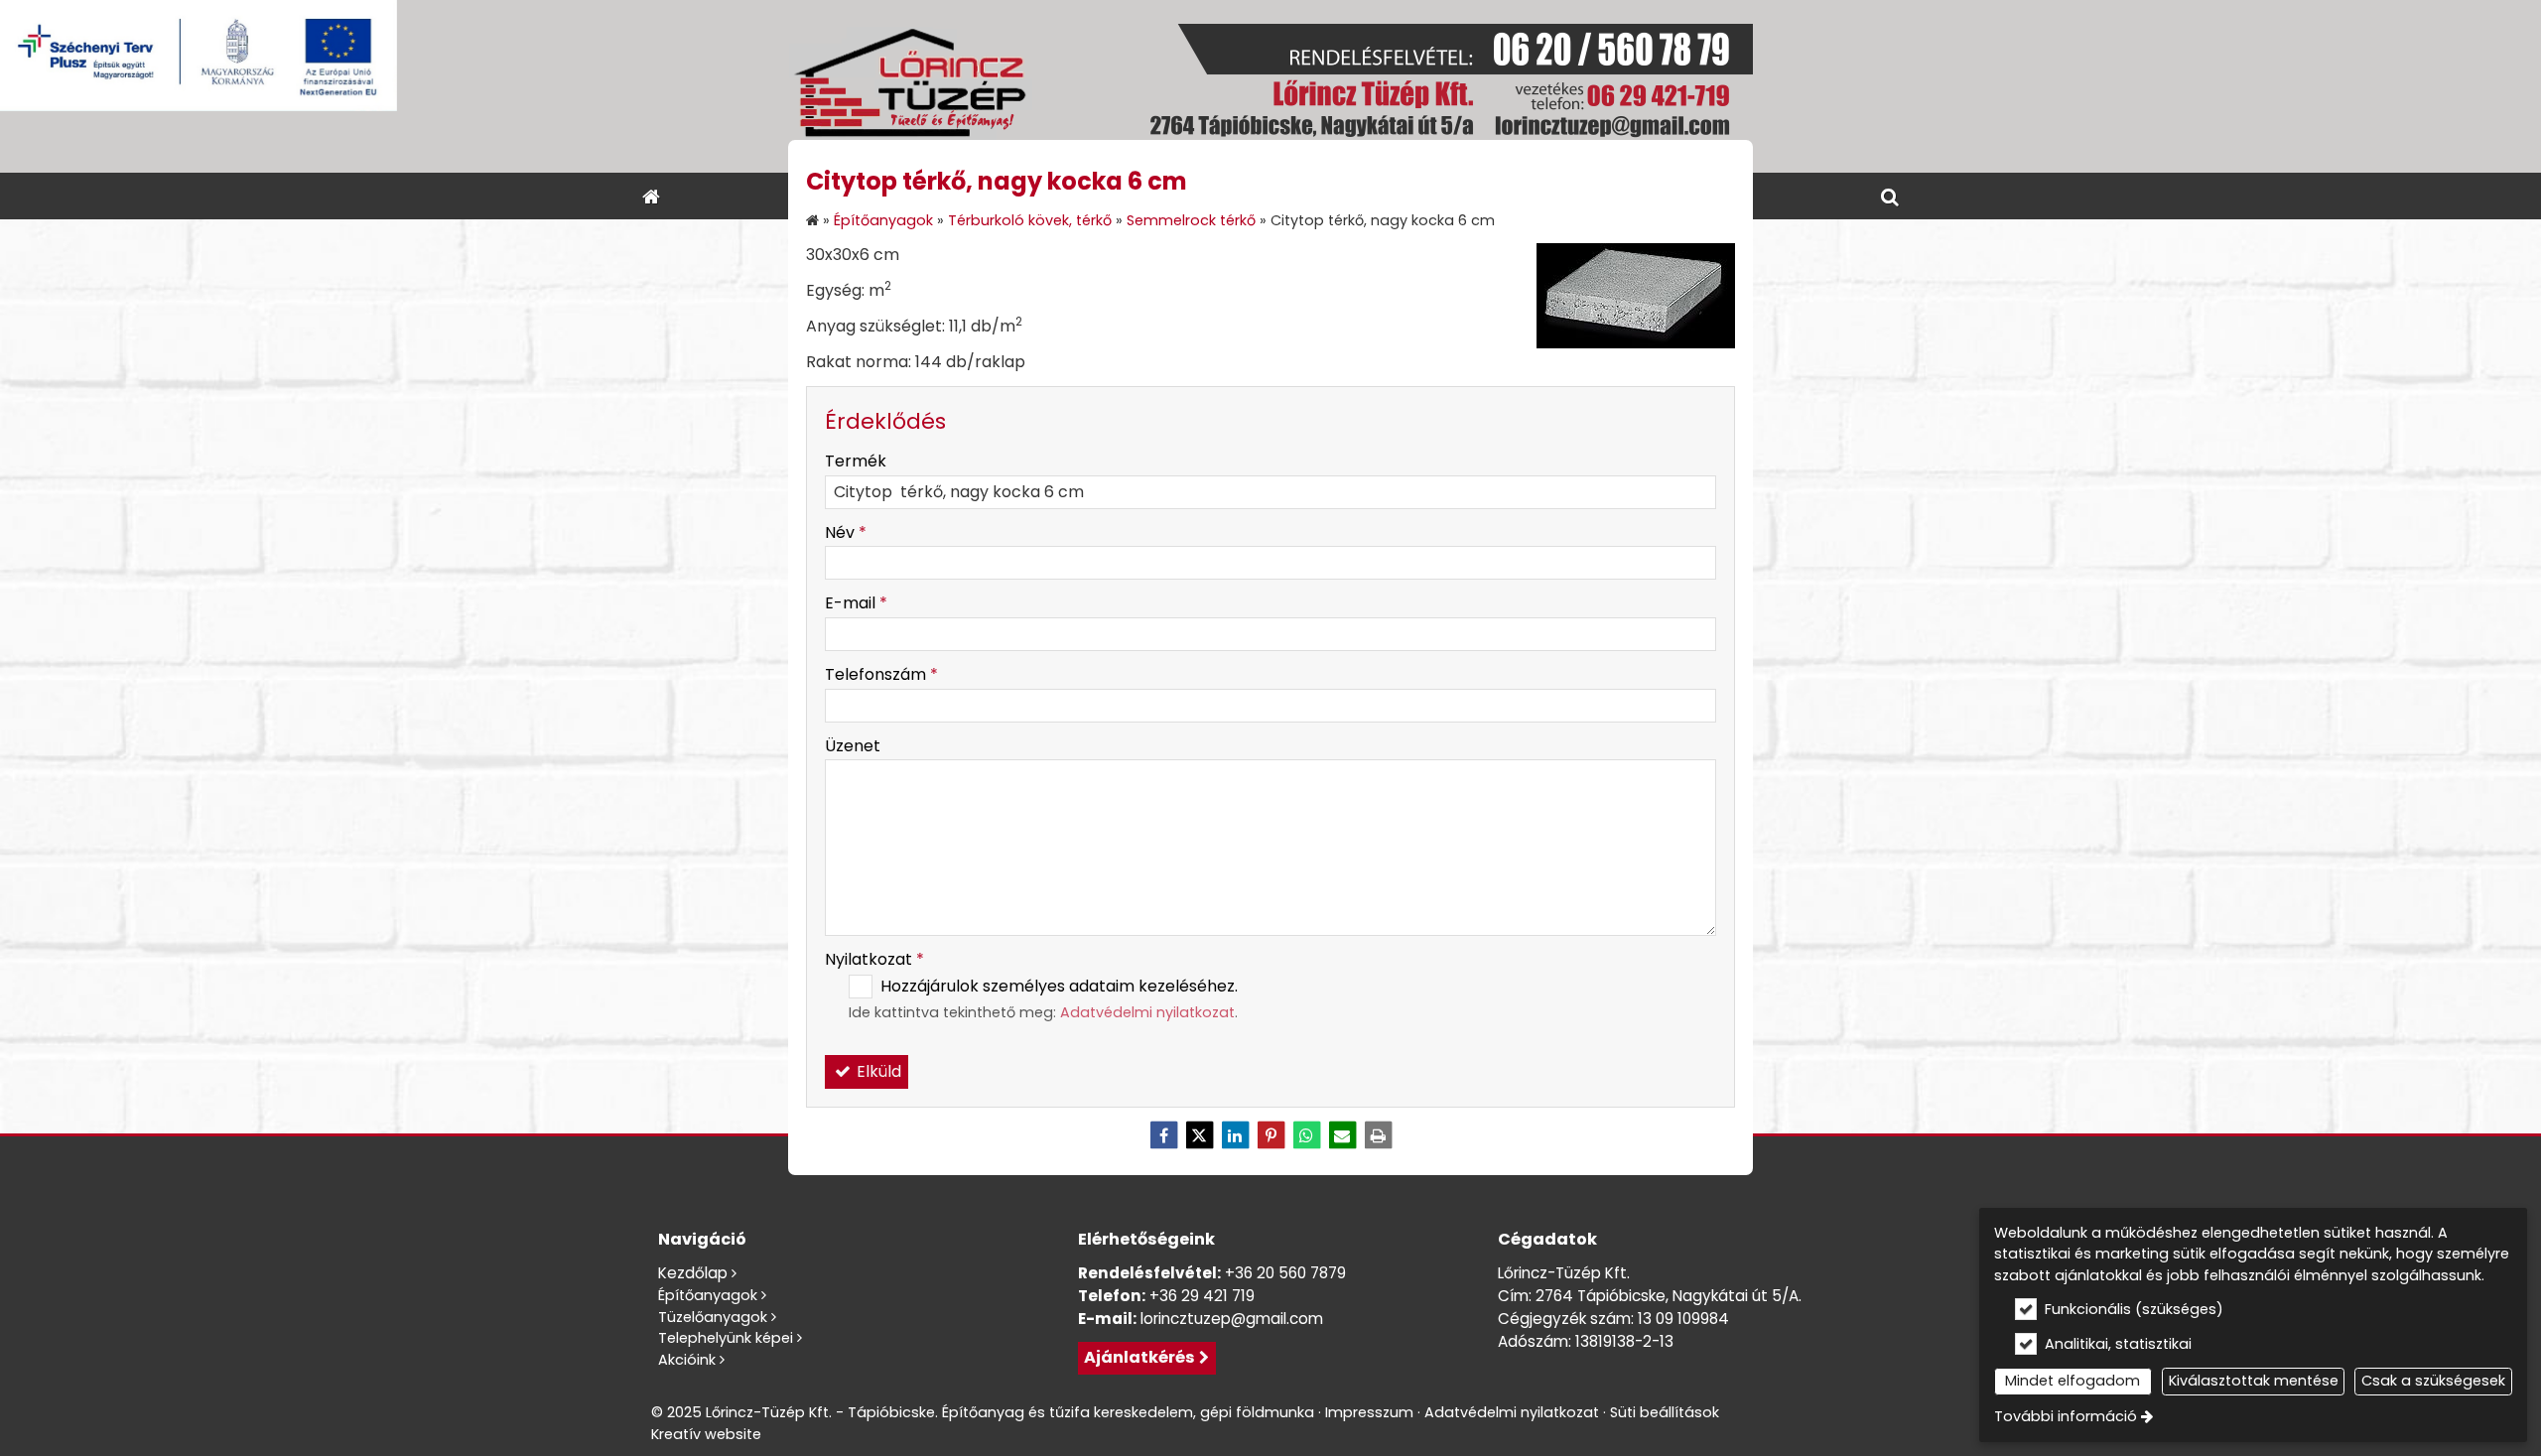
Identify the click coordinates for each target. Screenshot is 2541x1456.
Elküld (877, 1071)
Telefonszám (881, 674)
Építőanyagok (708, 1295)
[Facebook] (1163, 1135)
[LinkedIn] (1235, 1135)
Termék (856, 461)
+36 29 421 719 (1202, 1296)
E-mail (856, 603)
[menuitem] (651, 196)
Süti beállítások (1665, 1412)
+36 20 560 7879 (1285, 1273)
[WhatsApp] (1306, 1135)
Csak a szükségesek (2433, 1381)
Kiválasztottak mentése (2254, 1381)
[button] (1890, 196)
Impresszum (1369, 1412)
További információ (2066, 1416)
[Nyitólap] (1270, 86)
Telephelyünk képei (726, 1338)
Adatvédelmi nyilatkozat (1147, 1012)
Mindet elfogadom (2073, 1381)
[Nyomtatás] (1378, 1135)
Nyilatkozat (874, 959)
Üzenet (853, 746)
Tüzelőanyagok (713, 1317)
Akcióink (687, 1360)
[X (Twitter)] (1199, 1135)
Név (846, 532)
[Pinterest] (1270, 1135)
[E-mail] (1342, 1135)
